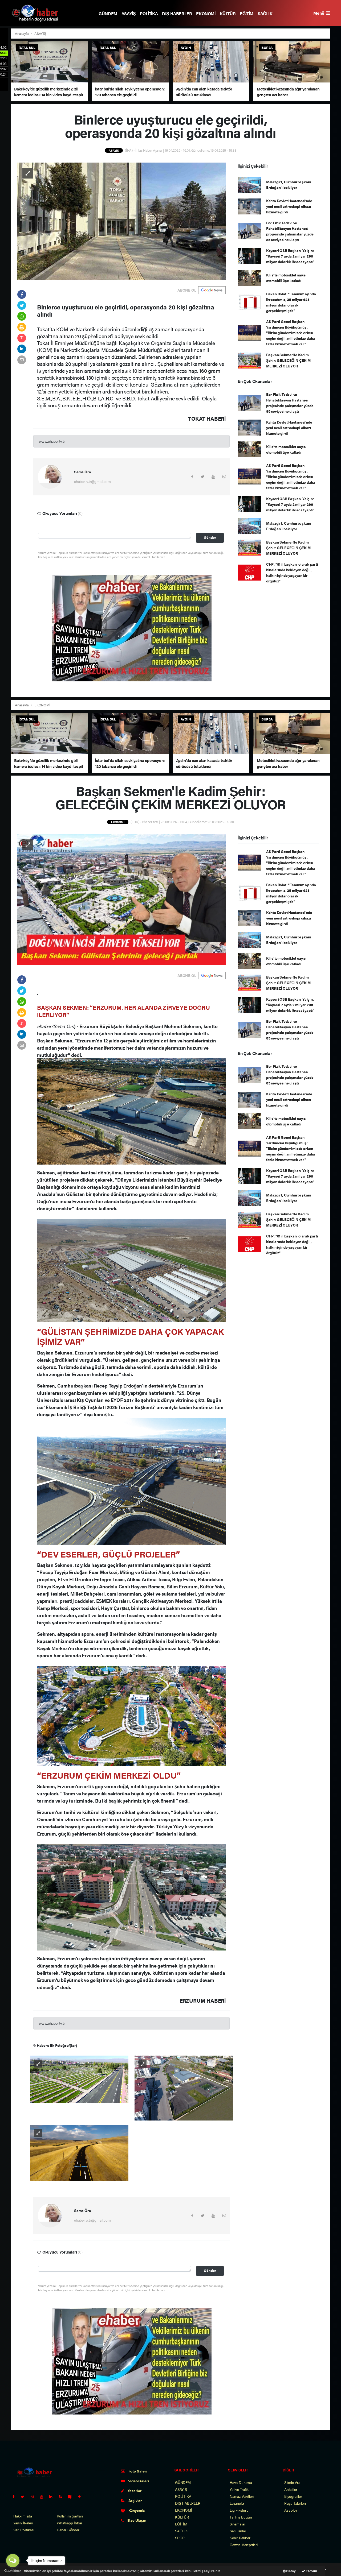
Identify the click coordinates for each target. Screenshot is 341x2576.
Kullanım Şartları (70, 2516)
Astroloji (291, 2510)
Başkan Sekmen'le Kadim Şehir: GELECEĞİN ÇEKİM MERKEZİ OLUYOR (288, 360)
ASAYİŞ (129, 13)
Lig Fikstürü (239, 2510)
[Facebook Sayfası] (16, 2496)
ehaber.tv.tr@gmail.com (92, 481)
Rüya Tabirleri (295, 2503)
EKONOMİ (206, 13)
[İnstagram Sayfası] (34, 2496)
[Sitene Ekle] (81, 2496)
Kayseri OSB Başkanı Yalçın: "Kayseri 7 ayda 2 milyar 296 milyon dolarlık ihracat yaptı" (290, 256)
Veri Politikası (24, 2530)
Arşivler (135, 2500)
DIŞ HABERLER (177, 13)
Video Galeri (138, 2481)
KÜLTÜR (228, 13)
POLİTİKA (149, 13)
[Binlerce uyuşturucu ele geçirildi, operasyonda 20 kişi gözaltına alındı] (121, 221)
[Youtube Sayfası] (44, 2496)
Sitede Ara (292, 2482)
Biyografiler (293, 2496)
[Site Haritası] (72, 2496)
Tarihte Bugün (241, 2517)
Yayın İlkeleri (23, 2523)
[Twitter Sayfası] (25, 2496)
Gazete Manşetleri (244, 2545)
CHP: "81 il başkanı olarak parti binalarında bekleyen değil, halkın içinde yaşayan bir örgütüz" (292, 572)
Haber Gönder (68, 2530)
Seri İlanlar (238, 2531)
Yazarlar (134, 2491)
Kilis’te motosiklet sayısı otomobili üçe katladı (286, 278)
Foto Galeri (137, 2471)
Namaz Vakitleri (242, 2496)
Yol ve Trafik (239, 2489)
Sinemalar (237, 2524)
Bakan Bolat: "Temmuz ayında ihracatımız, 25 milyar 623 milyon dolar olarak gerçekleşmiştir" (291, 302)
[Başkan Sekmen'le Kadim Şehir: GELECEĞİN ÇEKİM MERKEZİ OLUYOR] (121, 899)
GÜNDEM (108, 13)
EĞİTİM (247, 13)
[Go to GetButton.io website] (13, 2571)
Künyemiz (136, 2510)
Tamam (311, 2571)
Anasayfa (22, 33)
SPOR (180, 2538)
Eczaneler (237, 2503)
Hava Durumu (241, 2482)
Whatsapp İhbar (69, 2523)
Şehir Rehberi (240, 2538)
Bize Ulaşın (136, 2520)
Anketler (291, 2489)
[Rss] (62, 2496)
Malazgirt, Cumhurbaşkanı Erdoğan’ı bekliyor (289, 185)
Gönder (210, 537)
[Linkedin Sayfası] (53, 2496)
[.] (79, 2079)
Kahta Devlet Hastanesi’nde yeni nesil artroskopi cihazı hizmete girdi (289, 206)
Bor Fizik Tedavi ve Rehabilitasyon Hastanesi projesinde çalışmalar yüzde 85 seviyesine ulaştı (290, 231)
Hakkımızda (23, 2516)
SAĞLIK (265, 13)
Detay (291, 2571)
